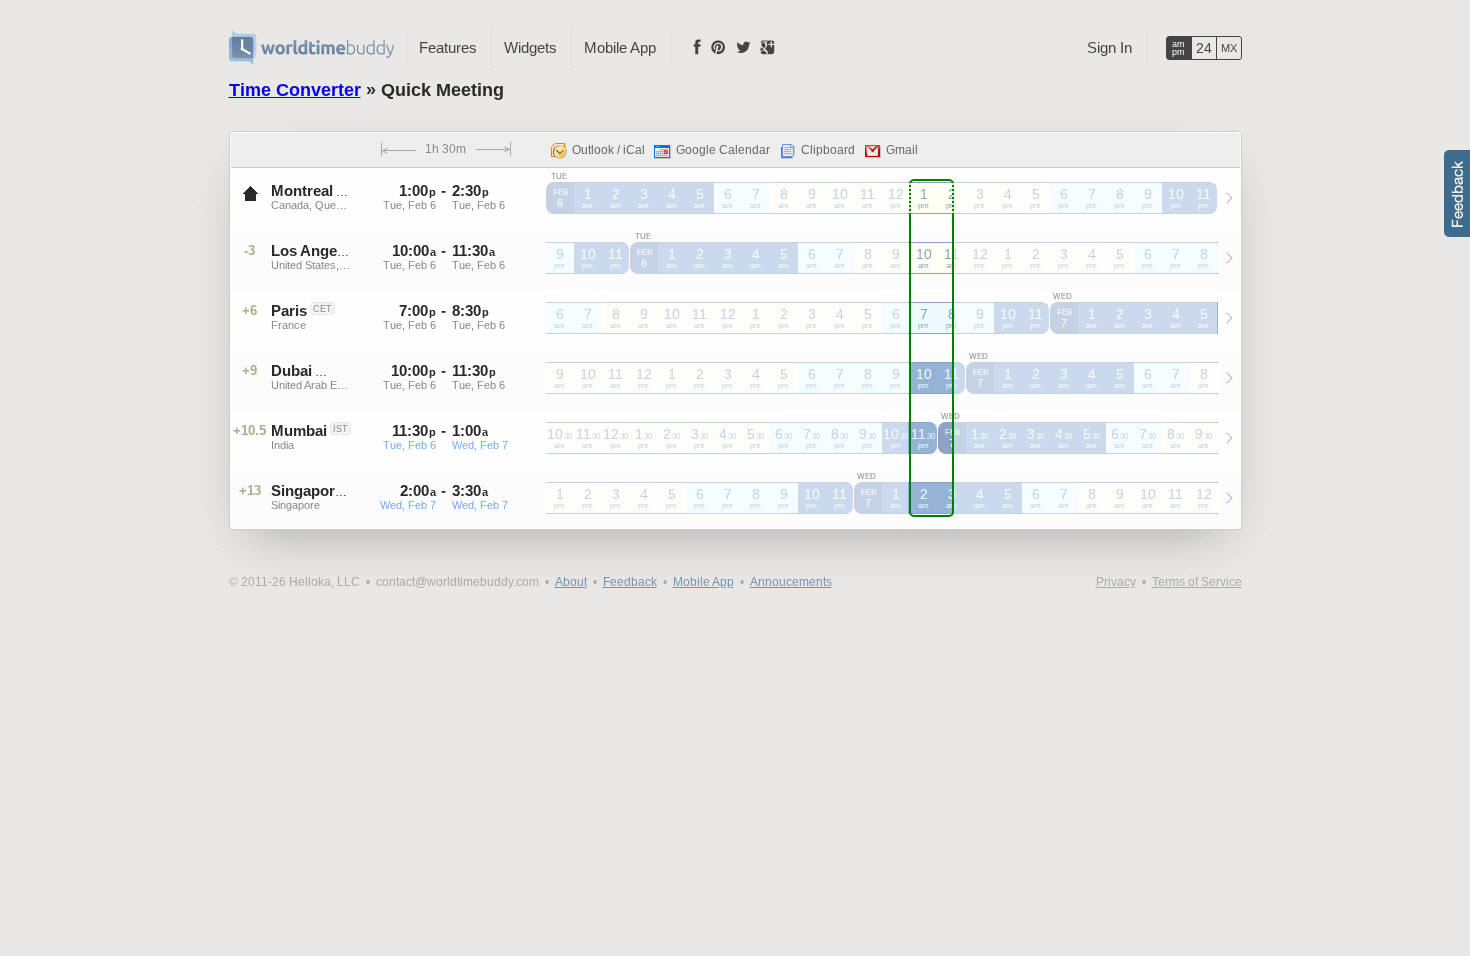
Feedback (630, 582)
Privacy (1116, 582)
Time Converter (295, 90)
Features (448, 47)
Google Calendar (723, 150)
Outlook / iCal (608, 150)
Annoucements (791, 582)
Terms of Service (1197, 582)
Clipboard (828, 150)
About (571, 582)
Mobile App (620, 47)
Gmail (902, 150)
